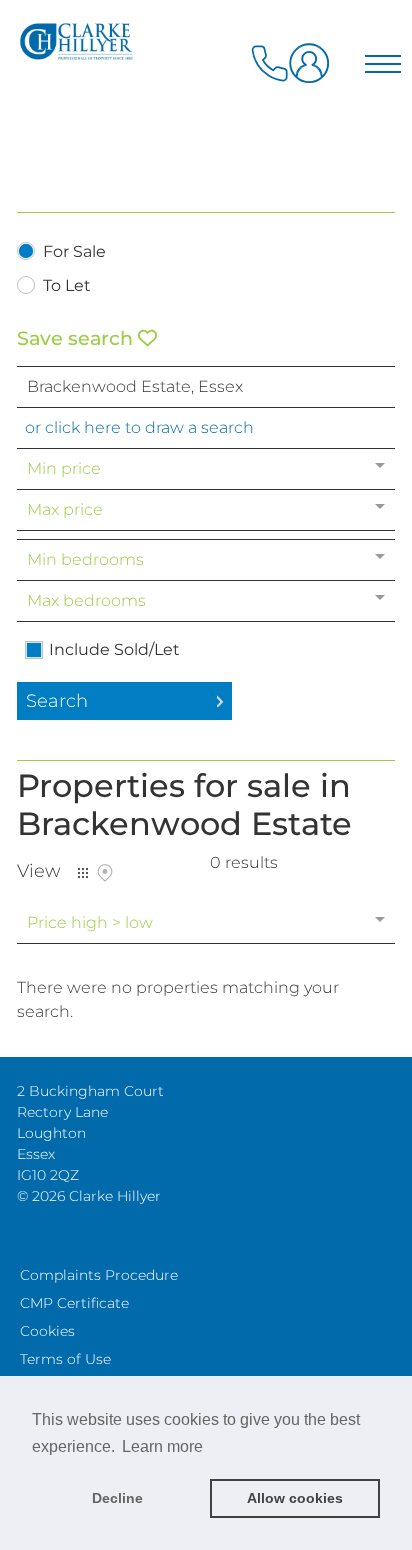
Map (105, 873)
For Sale (74, 252)
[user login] (313, 70)
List (83, 873)
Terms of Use (65, 1359)
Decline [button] (117, 1498)
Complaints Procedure (99, 1275)
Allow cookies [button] (295, 1498)
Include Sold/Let (114, 650)
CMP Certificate (74, 1303)
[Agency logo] (206, 102)
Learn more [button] (162, 1446)
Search (57, 701)
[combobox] (206, 387)
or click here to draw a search (139, 427)
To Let (67, 286)
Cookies (47, 1331)
